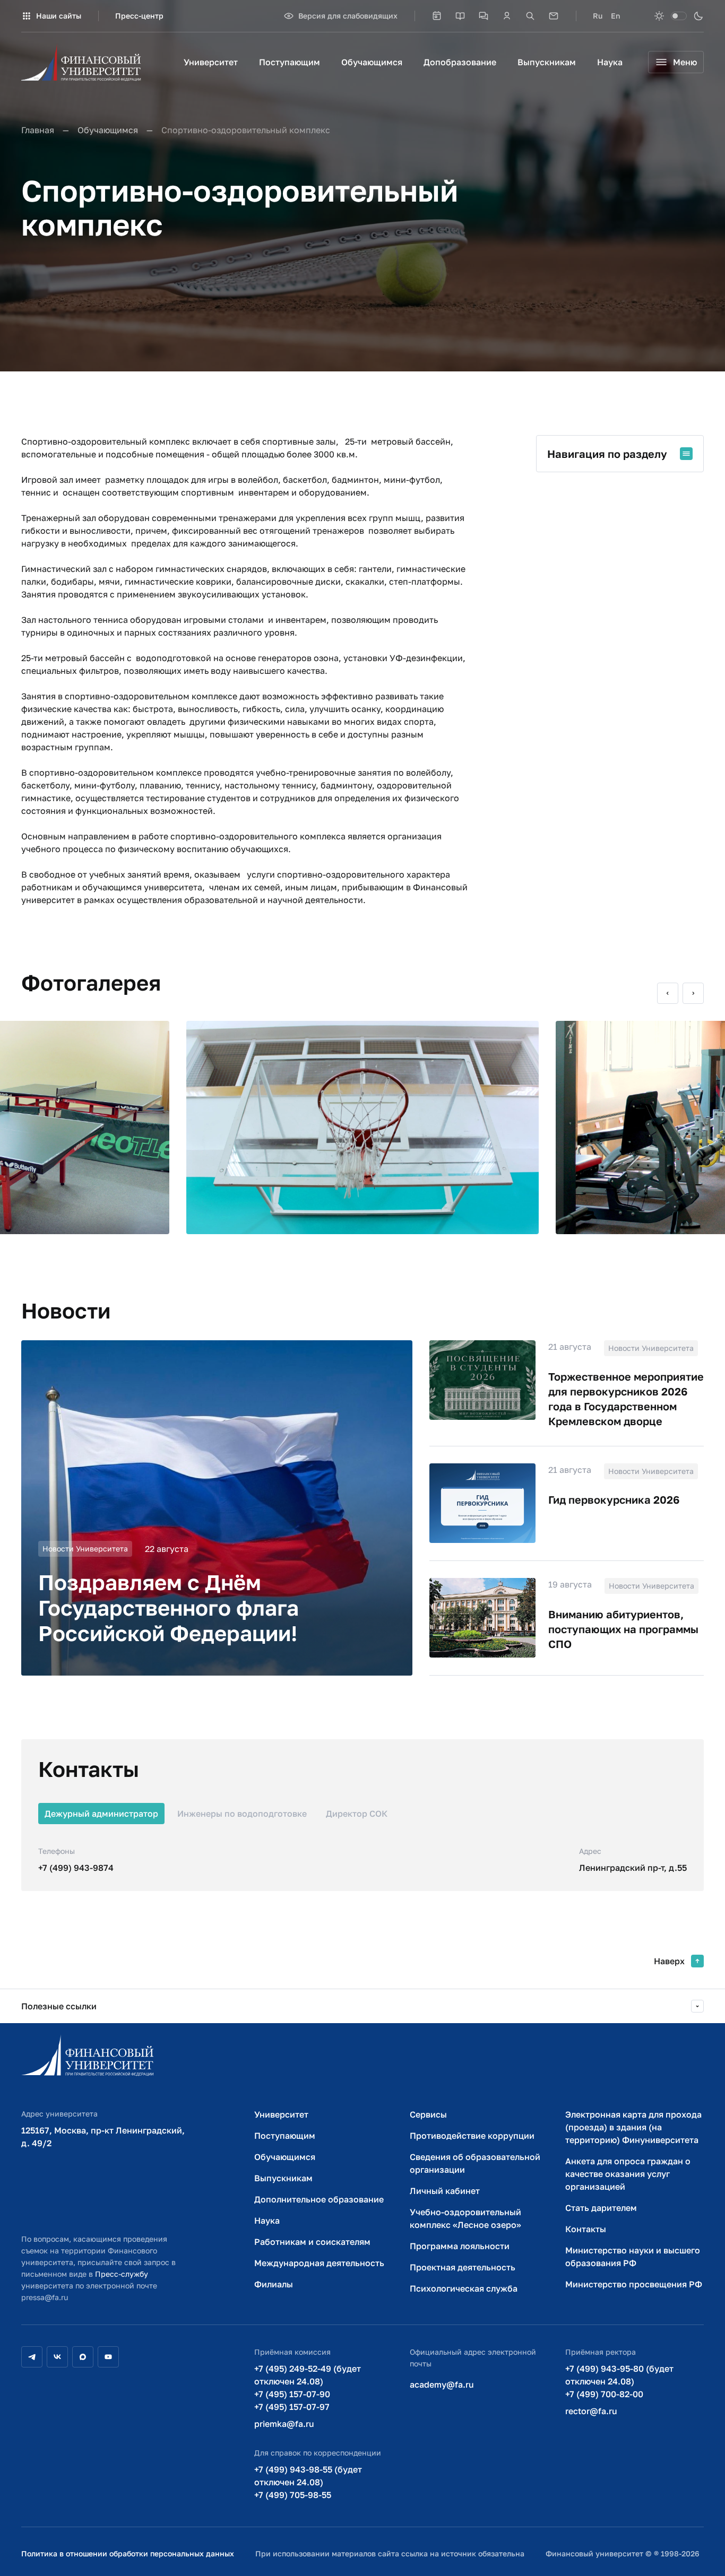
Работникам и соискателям (312, 2242)
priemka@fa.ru (284, 2424)
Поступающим (290, 62)
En (615, 16)
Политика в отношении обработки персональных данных (128, 2553)
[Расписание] (437, 16)
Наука (610, 62)
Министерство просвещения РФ (634, 2284)
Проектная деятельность (463, 2267)
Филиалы (274, 2284)
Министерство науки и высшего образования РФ (633, 2257)
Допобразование (460, 62)
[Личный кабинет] (507, 16)
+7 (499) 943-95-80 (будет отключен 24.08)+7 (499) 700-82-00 (619, 2381)
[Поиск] (530, 16)
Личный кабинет (445, 2191)
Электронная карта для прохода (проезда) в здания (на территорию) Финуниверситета (633, 2127)
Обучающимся (372, 62)
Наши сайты (59, 16)
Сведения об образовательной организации (475, 2163)
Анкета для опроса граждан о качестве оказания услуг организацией (628, 2174)
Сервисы (428, 2114)
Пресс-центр (139, 16)
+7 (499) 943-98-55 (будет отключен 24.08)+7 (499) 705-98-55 (308, 2482)
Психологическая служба (464, 2288)
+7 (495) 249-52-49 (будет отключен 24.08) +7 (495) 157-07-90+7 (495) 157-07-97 (308, 2388)
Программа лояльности (460, 2246)
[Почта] (554, 16)
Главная (38, 130)
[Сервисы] (484, 16)
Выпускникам (547, 62)
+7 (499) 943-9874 (76, 1868)
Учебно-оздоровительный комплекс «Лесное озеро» (465, 2218)
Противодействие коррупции (472, 2136)
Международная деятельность (319, 2263)
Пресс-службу (122, 2274)
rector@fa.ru (591, 2411)
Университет (211, 62)
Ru (598, 16)
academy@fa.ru (442, 2384)
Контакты (586, 2229)
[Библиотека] (460, 16)
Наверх (669, 1961)
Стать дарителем (601, 2208)
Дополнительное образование (319, 2199)
